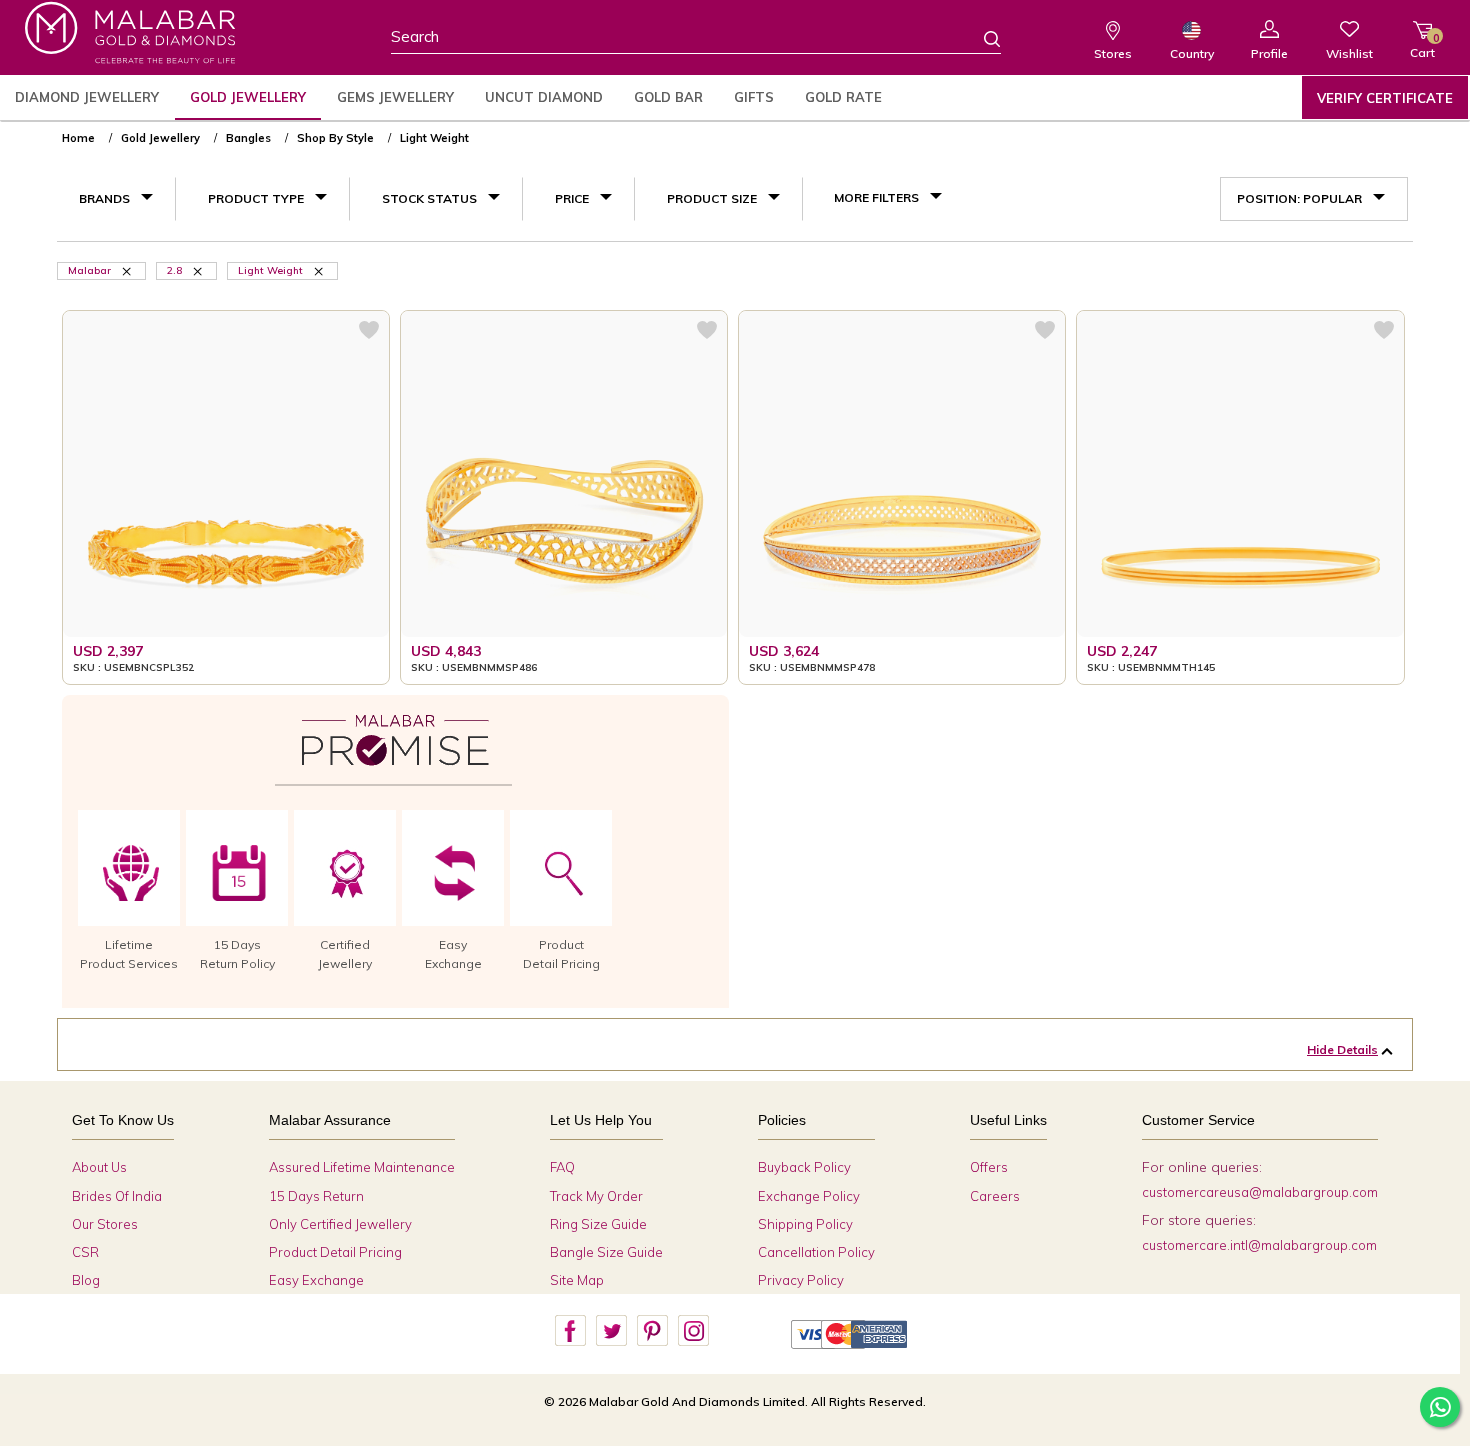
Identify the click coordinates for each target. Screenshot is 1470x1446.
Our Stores (105, 1224)
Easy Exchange (316, 1280)
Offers (989, 1167)
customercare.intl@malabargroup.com (1259, 1245)
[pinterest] (652, 1331)
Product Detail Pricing (335, 1252)
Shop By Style (335, 138)
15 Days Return (316, 1196)
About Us (99, 1167)
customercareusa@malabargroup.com (1260, 1192)
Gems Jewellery (395, 97)
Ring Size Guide (598, 1224)
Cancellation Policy (816, 1252)
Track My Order (596, 1196)
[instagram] (693, 1331)
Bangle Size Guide (606, 1252)
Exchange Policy (809, 1196)
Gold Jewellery (248, 97)
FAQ (562, 1167)
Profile (1269, 53)
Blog (86, 1280)
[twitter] (611, 1331)
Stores (1113, 53)
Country (1192, 53)
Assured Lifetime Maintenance (362, 1167)
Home (78, 138)
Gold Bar (668, 97)
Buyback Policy (804, 1167)
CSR (85, 1252)
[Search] (980, 38)
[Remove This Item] (128, 270)
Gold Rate (843, 97)
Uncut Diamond (544, 97)
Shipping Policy (805, 1224)
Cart (1422, 45)
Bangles (248, 138)
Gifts (754, 97)
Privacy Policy (801, 1280)
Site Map (577, 1280)
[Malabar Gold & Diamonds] (130, 32)
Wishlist (1349, 53)
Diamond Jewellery (87, 97)
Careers (995, 1196)
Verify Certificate (1385, 98)
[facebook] (570, 1331)
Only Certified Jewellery (340, 1224)
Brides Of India (117, 1196)
